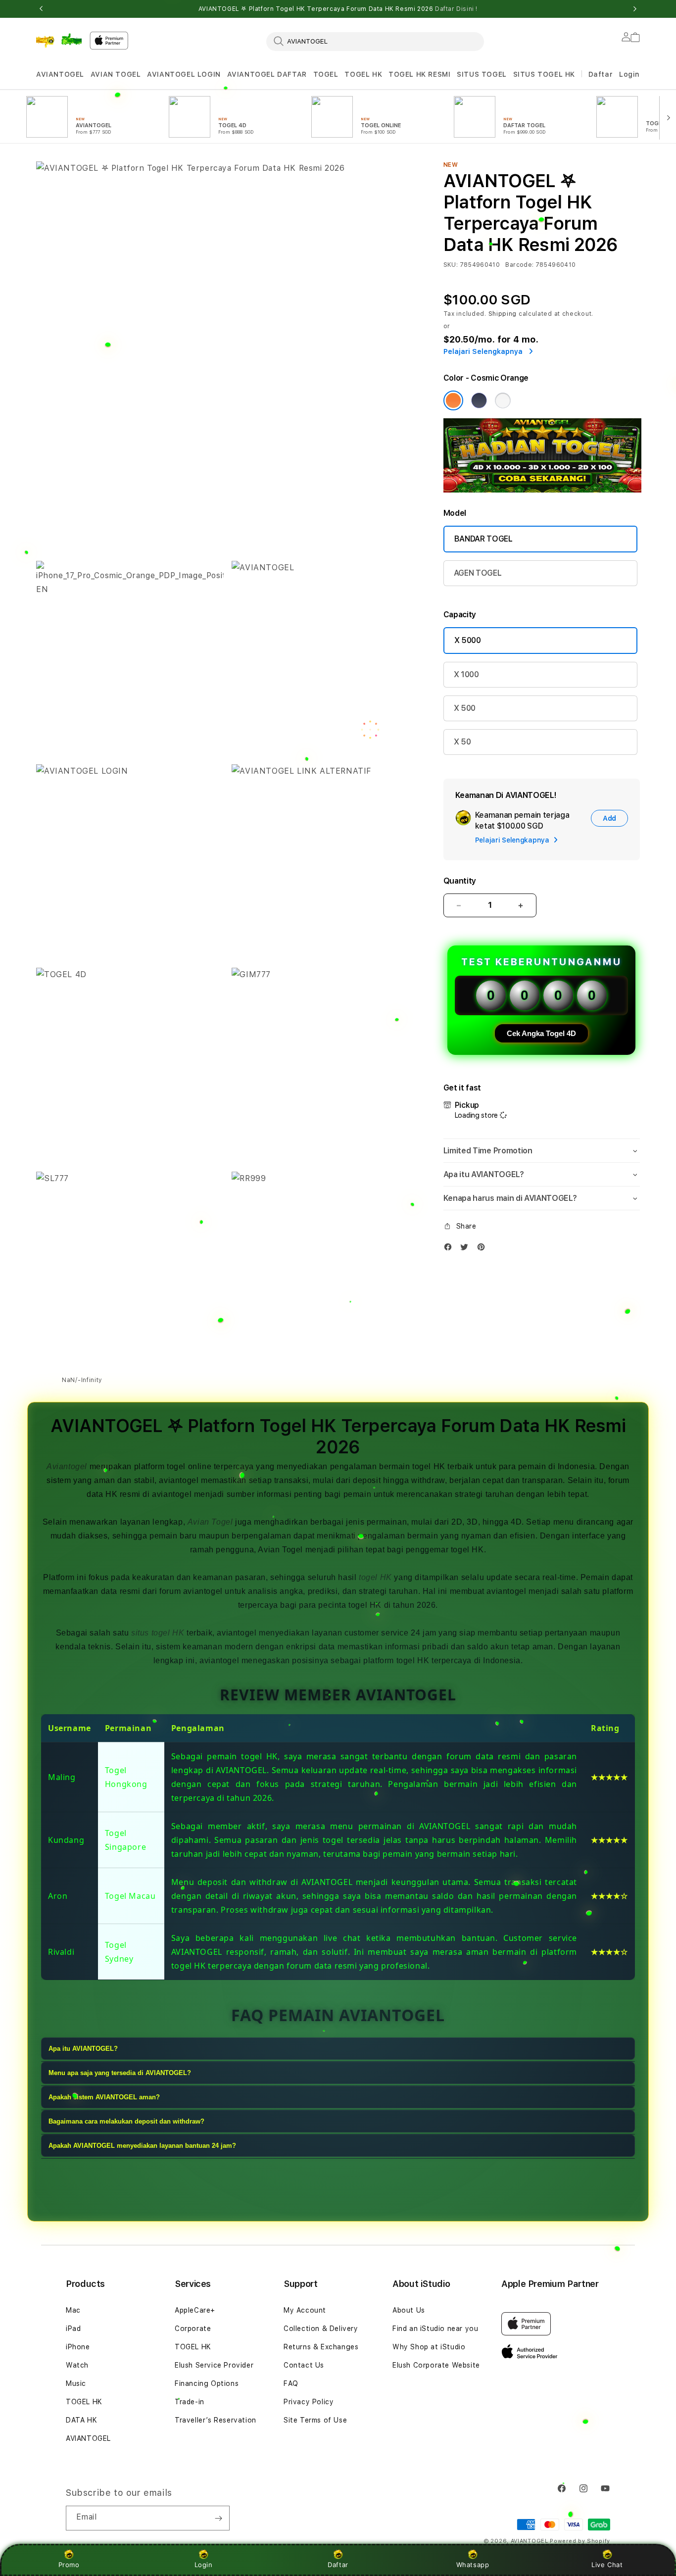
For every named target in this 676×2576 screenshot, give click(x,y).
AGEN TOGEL (478, 573)
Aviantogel (67, 1466)
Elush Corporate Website (436, 2365)
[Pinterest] (483, 1249)
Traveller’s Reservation (216, 2420)
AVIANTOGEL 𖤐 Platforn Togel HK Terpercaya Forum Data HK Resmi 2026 (338, 9)
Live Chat (607, 2565)
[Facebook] (450, 1249)
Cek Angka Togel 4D (541, 1033)
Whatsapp (473, 2565)
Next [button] (635, 9)
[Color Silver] (503, 400)
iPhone (78, 2347)
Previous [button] (41, 9)
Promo (69, 2565)
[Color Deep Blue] (479, 400)
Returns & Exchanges (321, 2347)
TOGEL (326, 74)
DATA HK (81, 2420)
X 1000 (466, 674)
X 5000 (468, 640)
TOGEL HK (363, 74)
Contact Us (304, 2365)
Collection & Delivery (321, 2328)
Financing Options (207, 2383)
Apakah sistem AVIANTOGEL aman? (104, 2098)
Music (76, 2383)
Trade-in (190, 2402)
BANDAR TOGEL (483, 539)
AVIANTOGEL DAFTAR (267, 74)
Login (204, 2565)
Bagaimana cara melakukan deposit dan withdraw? (126, 2122)
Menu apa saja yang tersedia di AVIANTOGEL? (120, 2073)
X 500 (465, 708)
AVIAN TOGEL (116, 74)
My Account (305, 2310)
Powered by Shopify (580, 2541)
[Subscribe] (218, 2518)
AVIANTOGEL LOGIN (184, 74)
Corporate (193, 2328)
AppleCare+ (195, 2310)
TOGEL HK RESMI (419, 74)
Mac (73, 2310)
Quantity (460, 881)
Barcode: (519, 265)
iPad (73, 2328)
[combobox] (375, 41)
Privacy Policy (309, 2402)
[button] (60, 74)
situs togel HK (158, 1633)
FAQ (291, 2383)
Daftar (338, 2565)
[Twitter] (467, 1249)
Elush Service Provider (214, 2365)
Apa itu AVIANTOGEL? (83, 2049)
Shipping (503, 314)
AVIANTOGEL (60, 74)
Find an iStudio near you (435, 2328)
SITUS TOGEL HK (544, 74)
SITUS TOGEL (482, 74)
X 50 (462, 742)
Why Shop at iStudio (429, 2347)
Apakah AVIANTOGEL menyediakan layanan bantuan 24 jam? (142, 2146)
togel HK (375, 1577)
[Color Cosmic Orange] (453, 400)
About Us (409, 2310)
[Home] (59, 40)
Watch (77, 2365)
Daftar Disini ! (456, 9)
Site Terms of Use (315, 2420)
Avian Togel (210, 1522)
